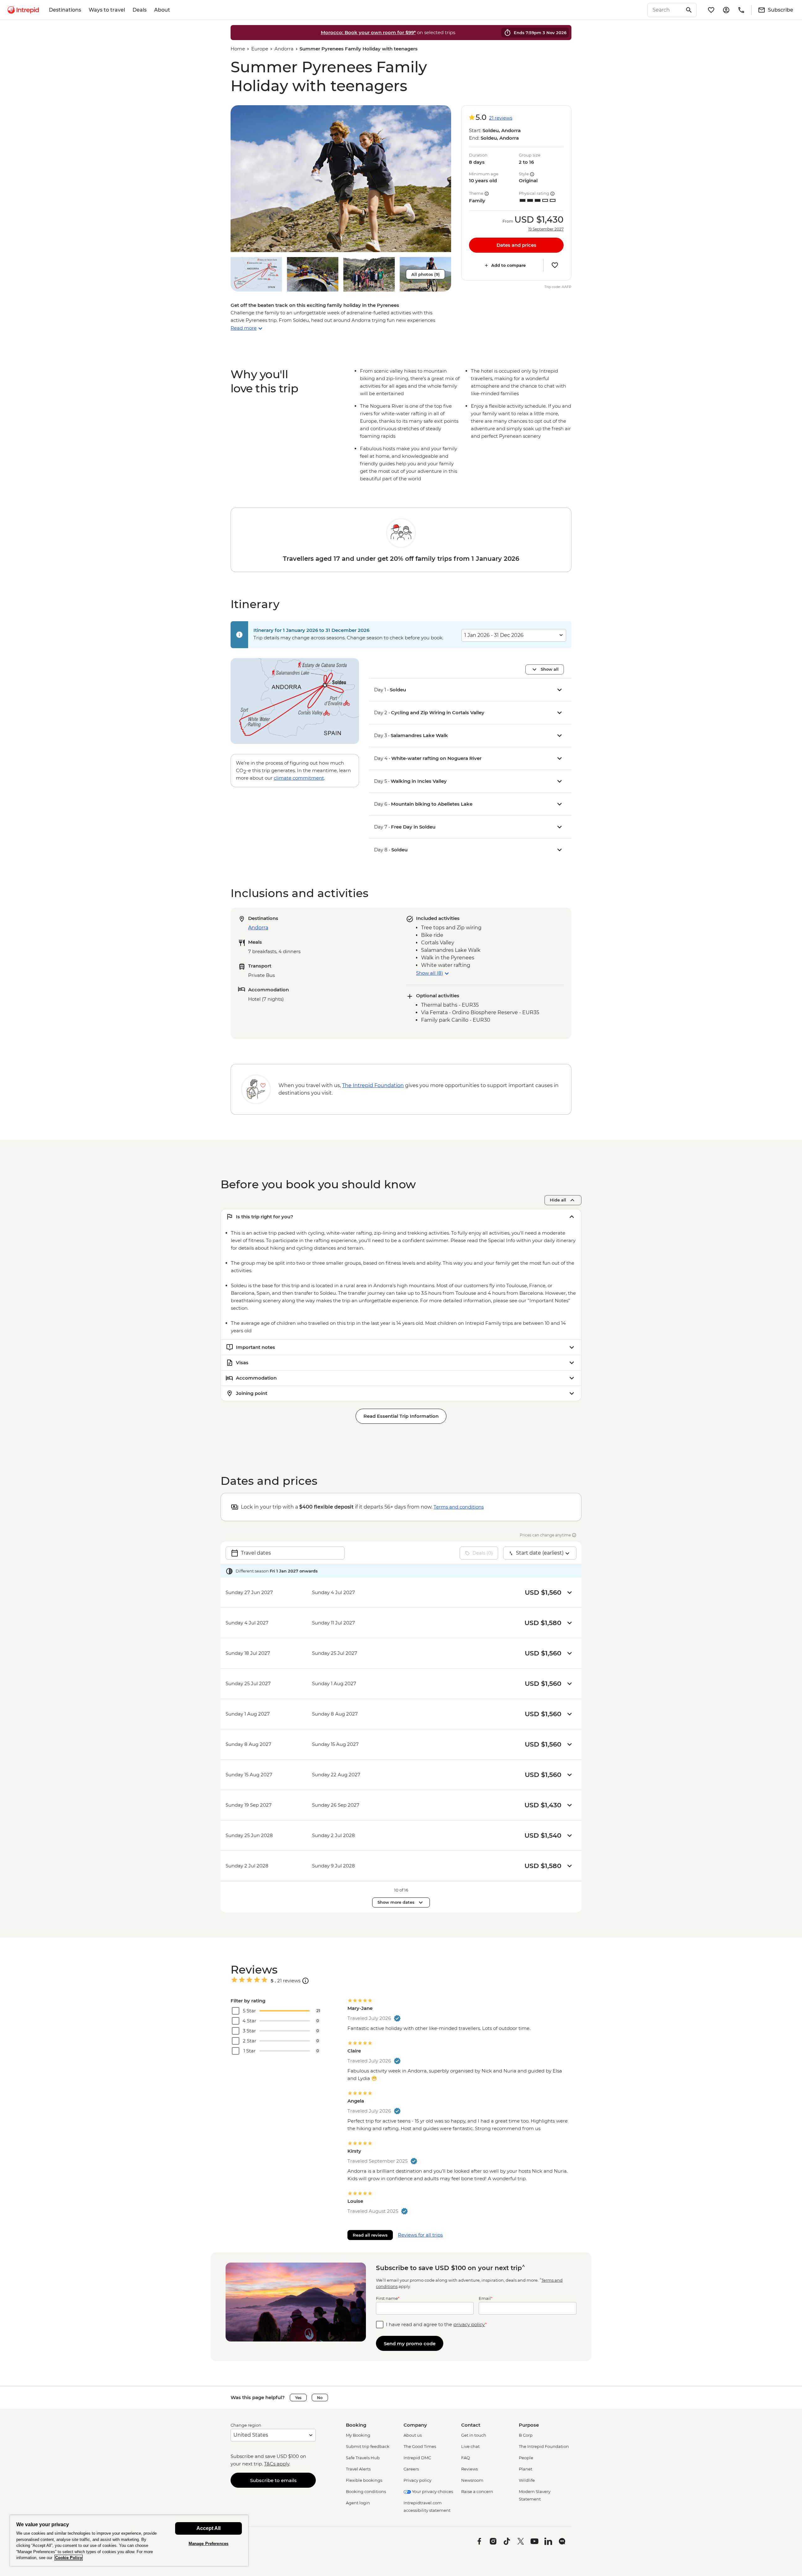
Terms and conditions (459, 1507)
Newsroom (472, 2480)
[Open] (305, 1981)
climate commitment (299, 778)
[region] (129, 2540)
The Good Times (420, 2446)
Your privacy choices (432, 2491)
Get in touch (474, 2435)
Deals (140, 10)
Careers (411, 2469)
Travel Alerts (358, 2469)
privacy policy (469, 2324)
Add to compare (508, 265)
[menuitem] (23, 10)
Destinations (65, 10)
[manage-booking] (726, 10)
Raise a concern (477, 2491)
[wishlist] (711, 10)
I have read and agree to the (436, 2324)
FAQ (466, 2458)
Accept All (208, 2528)
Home (238, 49)
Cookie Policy (69, 2558)
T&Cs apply (277, 2464)
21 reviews (501, 118)
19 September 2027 (546, 229)
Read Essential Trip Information (401, 1416)
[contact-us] (741, 10)
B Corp (526, 2435)
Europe (260, 49)
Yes (298, 2398)
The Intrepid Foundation (544, 2446)
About (162, 10)
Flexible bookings (364, 2480)
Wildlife (527, 2480)
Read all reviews (370, 2235)
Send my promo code (410, 2344)
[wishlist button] (555, 265)
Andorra (284, 49)
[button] (341, 179)
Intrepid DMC (417, 2458)
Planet (526, 2469)
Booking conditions (366, 2491)
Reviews (469, 2469)
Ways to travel (107, 10)
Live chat (470, 2446)
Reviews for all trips (420, 2235)
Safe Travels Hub (363, 2458)
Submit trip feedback (368, 2446)
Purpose (529, 2425)
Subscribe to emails (273, 2480)
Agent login (358, 2503)
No (320, 2398)
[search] (665, 10)
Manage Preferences (208, 2544)
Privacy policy (417, 2480)
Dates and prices (516, 245)
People (526, 2458)
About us (413, 2435)
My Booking (358, 2435)
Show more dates (396, 1902)
